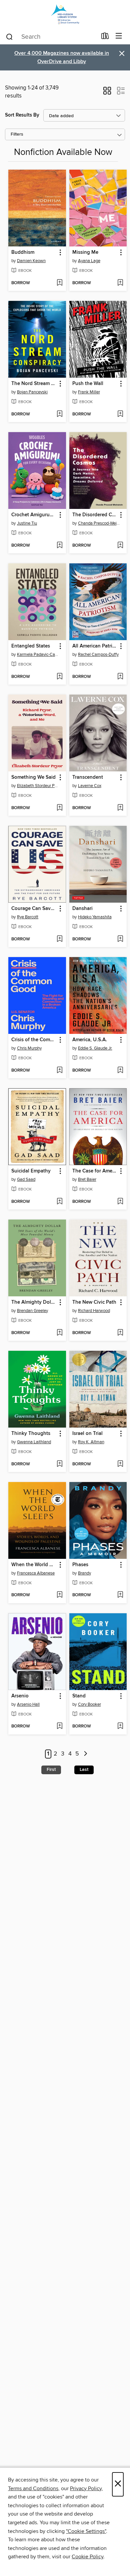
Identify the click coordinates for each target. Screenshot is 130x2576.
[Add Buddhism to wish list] (59, 283)
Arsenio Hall (28, 1704)
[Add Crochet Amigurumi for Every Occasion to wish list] (59, 546)
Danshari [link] (82, 909)
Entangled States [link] (31, 646)
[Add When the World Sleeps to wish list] (59, 1595)
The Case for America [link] (95, 1171)
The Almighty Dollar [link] (34, 1302)
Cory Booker (89, 1704)
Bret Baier (87, 1179)
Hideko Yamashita (95, 917)
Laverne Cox (90, 786)
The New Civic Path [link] (94, 1302)
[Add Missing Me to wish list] (120, 283)
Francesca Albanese (36, 1573)
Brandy (84, 1573)
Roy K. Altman (91, 1442)
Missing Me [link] (85, 252)
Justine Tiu (27, 523)
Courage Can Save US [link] (34, 909)
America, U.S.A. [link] (90, 1040)
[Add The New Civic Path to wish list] (120, 1333)
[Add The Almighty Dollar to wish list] (59, 1333)
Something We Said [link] (33, 777)
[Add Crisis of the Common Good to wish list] (59, 1071)
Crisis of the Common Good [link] (34, 1040)
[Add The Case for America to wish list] (120, 1202)
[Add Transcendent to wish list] (120, 808)
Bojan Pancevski (32, 392)
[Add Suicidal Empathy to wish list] (59, 1202)
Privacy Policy (86, 2489)
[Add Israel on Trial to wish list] (120, 1464)
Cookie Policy (87, 2557)
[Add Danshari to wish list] (120, 939)
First (51, 1770)
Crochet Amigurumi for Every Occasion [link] (34, 515)
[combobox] (51, 37)
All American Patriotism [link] (95, 646)
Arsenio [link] (20, 1696)
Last (84, 1770)
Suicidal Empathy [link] (31, 1171)
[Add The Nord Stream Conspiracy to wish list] (59, 414)
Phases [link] (80, 1565)
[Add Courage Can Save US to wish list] (59, 939)
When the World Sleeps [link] (34, 1565)
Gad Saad (26, 1179)
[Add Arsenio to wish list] (59, 1726)
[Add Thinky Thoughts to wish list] (59, 1464)
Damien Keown (31, 261)
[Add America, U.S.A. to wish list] (120, 1071)
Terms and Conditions (33, 2489)
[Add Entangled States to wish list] (59, 677)
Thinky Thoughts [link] (31, 1434)
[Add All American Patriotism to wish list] (120, 677)
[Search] (9, 36)
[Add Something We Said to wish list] (59, 808)
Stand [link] (79, 1696)
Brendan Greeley (32, 1311)
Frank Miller (89, 392)
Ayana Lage (89, 261)
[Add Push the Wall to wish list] (120, 414)
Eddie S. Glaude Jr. (95, 1048)
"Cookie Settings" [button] (86, 2531)
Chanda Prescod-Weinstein (99, 523)
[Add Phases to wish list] (120, 1595)
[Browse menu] (119, 36)
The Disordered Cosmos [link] (95, 515)
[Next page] (85, 1754)
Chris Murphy (29, 1048)
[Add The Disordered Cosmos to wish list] (120, 546)
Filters (17, 134)
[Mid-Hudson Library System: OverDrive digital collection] (65, 14)
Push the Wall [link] (88, 384)
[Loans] (105, 37)
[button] (107, 93)
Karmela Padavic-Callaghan (38, 655)
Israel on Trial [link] (87, 1434)
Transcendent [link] (88, 777)
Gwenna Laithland (34, 1442)
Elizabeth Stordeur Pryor (38, 786)
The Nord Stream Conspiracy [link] (34, 384)
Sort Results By (22, 115)
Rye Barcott (28, 917)
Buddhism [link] (23, 252)
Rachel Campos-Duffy (98, 655)
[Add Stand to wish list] (120, 1726)
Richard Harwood (94, 1311)
